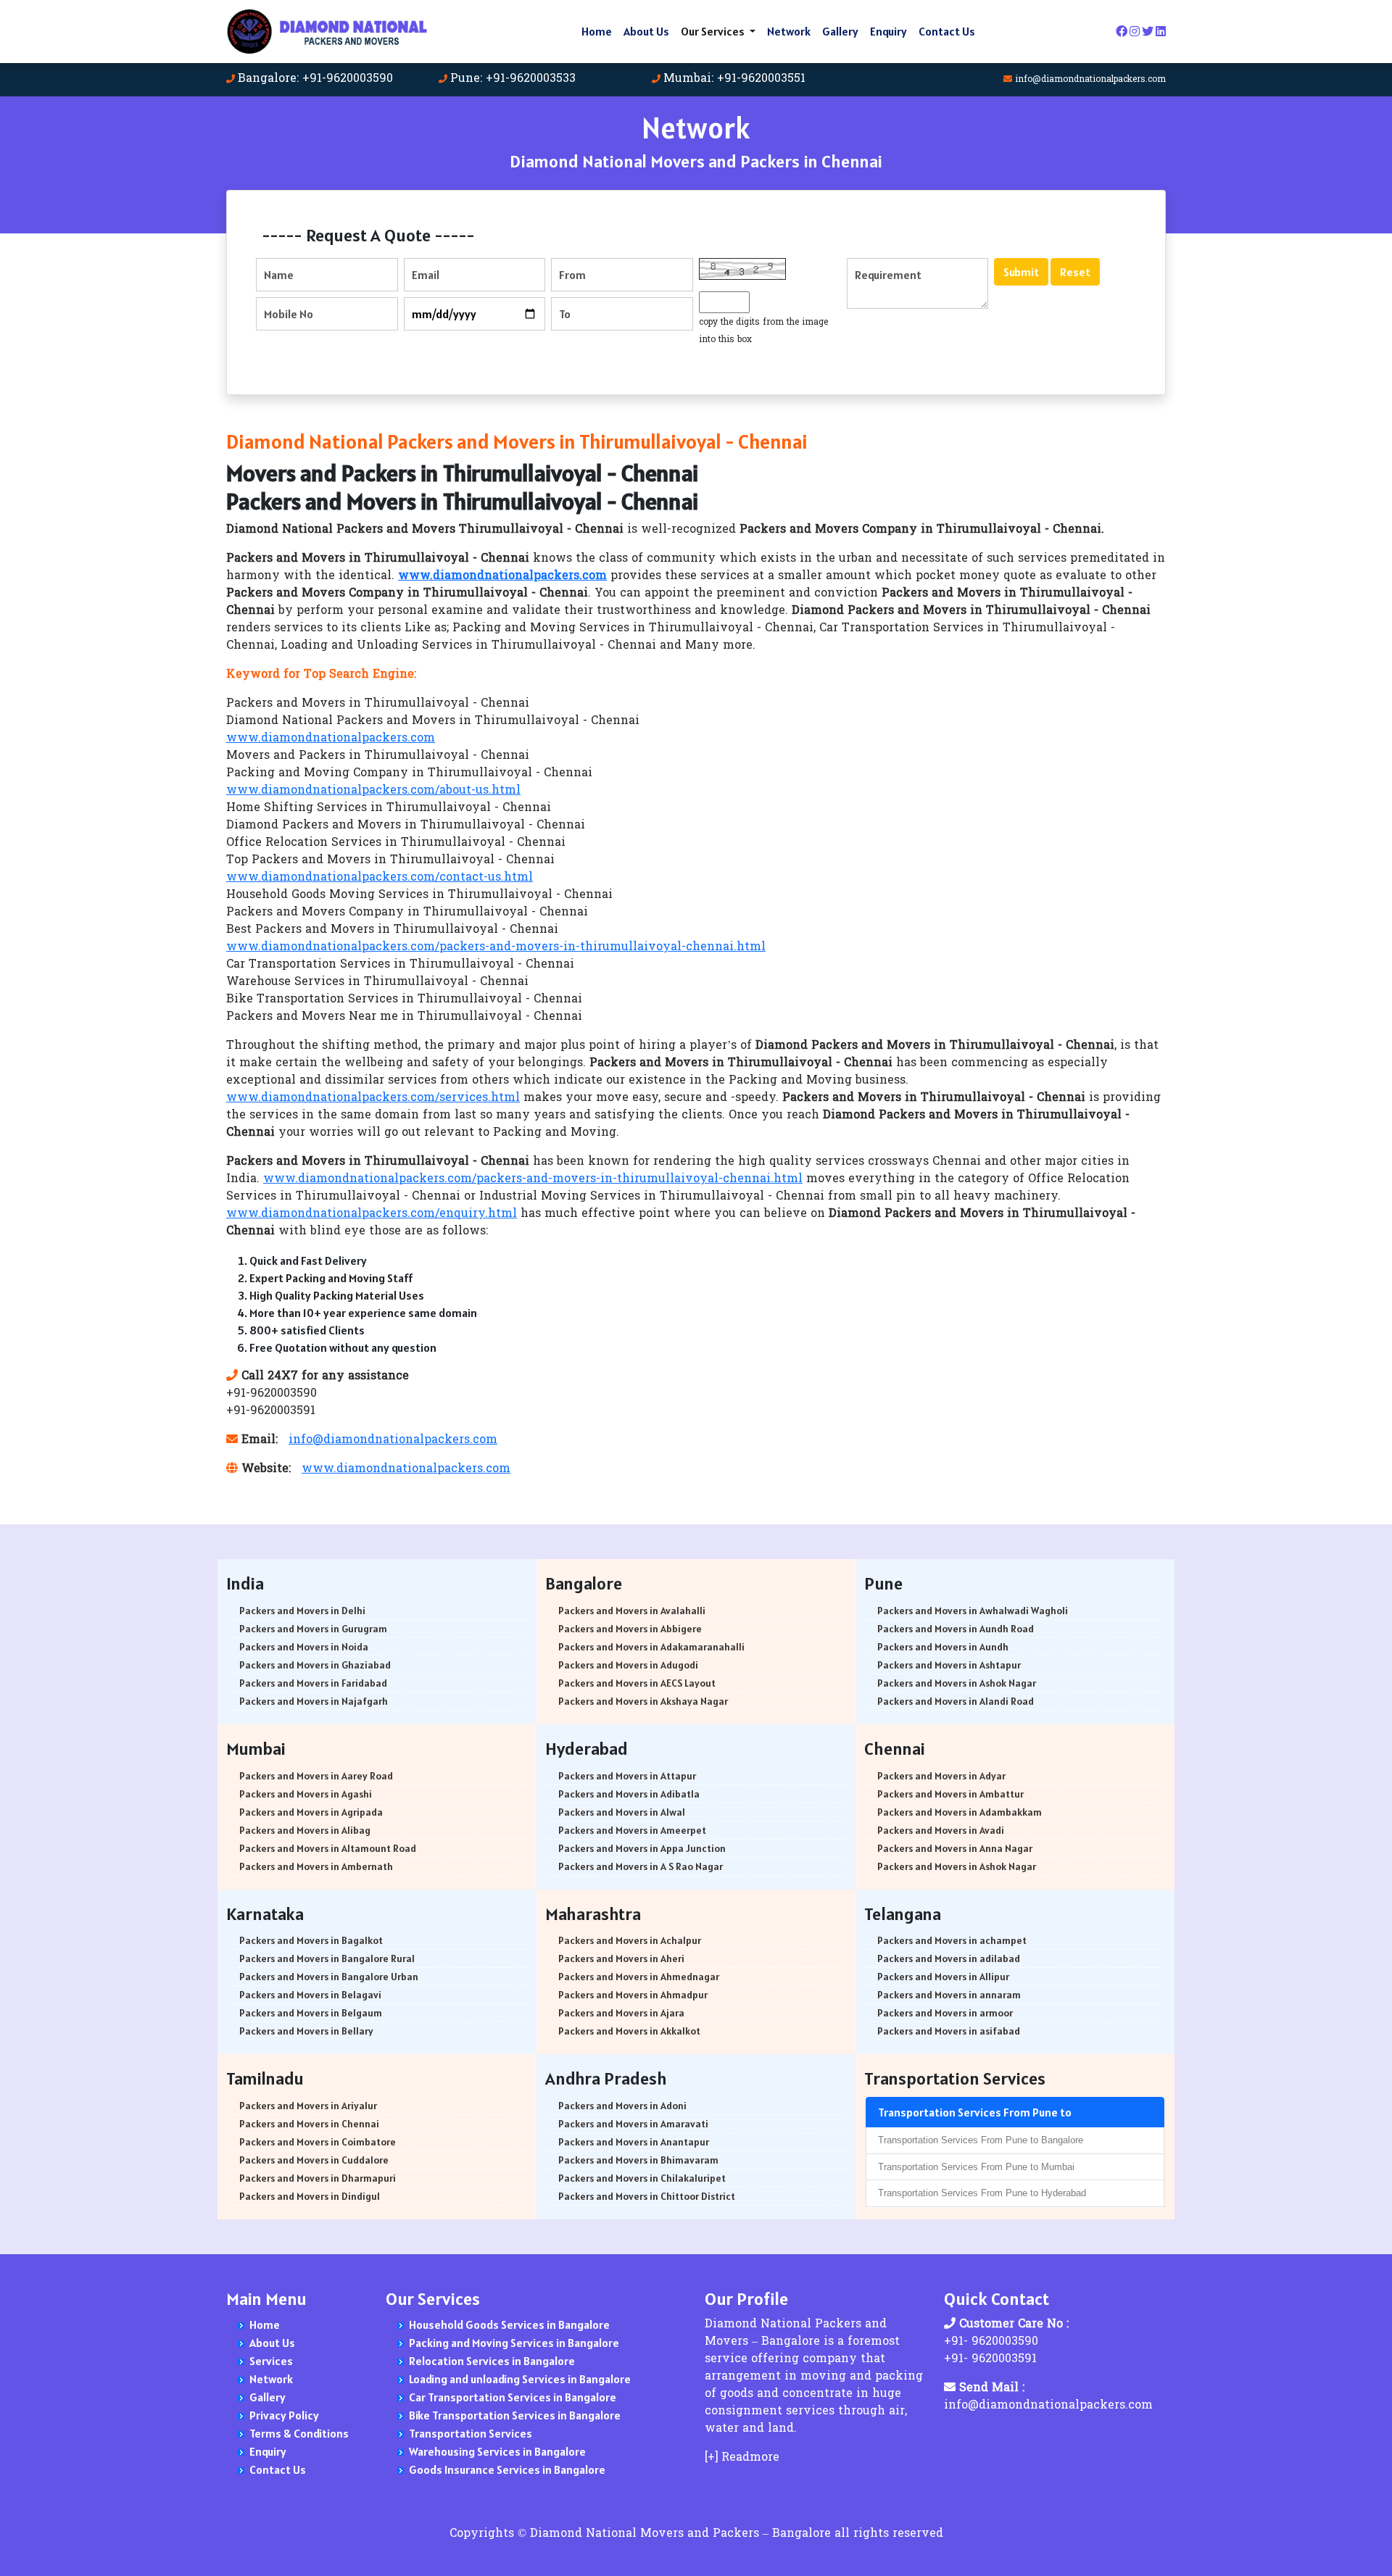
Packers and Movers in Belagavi (310, 1995)
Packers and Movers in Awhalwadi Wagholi (973, 1611)
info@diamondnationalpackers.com (1090, 80)
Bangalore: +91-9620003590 (315, 79)
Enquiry (888, 31)
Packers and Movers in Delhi (302, 1611)
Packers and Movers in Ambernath (316, 1866)
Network (789, 31)
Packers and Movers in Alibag (305, 1830)
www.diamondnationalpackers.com (331, 739)
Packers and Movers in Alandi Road (956, 1701)
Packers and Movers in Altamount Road (328, 1848)
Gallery (840, 31)
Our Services (714, 31)
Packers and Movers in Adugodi (628, 1665)
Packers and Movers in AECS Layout (637, 1683)
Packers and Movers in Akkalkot (629, 2031)
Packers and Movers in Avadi (941, 1830)
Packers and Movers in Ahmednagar (639, 1977)
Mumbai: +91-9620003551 (734, 79)
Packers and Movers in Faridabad (313, 1683)
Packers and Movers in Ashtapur (949, 1665)
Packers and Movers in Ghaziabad (315, 1665)
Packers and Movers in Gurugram (313, 1629)
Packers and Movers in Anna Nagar (955, 1848)
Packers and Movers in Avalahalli (632, 1611)
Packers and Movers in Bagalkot (311, 1940)
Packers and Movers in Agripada (311, 1812)
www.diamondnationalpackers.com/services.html (373, 1098)
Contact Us (947, 31)
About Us (646, 31)
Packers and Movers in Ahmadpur (633, 1995)
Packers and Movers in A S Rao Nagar (641, 1866)
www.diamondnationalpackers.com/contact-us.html (380, 878)
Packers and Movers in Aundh (943, 1647)
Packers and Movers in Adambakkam (960, 1812)
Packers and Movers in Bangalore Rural (327, 1958)
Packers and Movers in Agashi (306, 1794)
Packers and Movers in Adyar (941, 1776)
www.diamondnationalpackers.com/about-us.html (373, 791)
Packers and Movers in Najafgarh (314, 1701)
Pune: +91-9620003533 (513, 79)
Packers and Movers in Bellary (306, 2031)
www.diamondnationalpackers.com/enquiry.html (372, 1214)
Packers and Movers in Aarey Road (316, 1776)
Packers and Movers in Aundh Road (956, 1629)
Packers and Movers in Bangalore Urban (329, 1977)
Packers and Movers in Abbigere (630, 1629)
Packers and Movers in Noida (304, 1647)
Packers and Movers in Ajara (621, 2013)
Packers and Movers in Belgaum (311, 2013)
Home (597, 31)
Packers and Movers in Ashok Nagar (957, 1683)
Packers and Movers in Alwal (622, 1812)
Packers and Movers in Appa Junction (642, 1848)
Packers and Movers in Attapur (627, 1776)
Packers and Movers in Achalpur (630, 1940)
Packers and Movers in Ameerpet (632, 1830)
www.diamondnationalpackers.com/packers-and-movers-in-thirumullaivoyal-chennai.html (496, 947)
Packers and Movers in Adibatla (629, 1794)
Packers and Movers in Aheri (621, 1958)
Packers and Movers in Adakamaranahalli (651, 1647)
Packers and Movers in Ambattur (950, 1794)
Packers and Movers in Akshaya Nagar (643, 1701)
